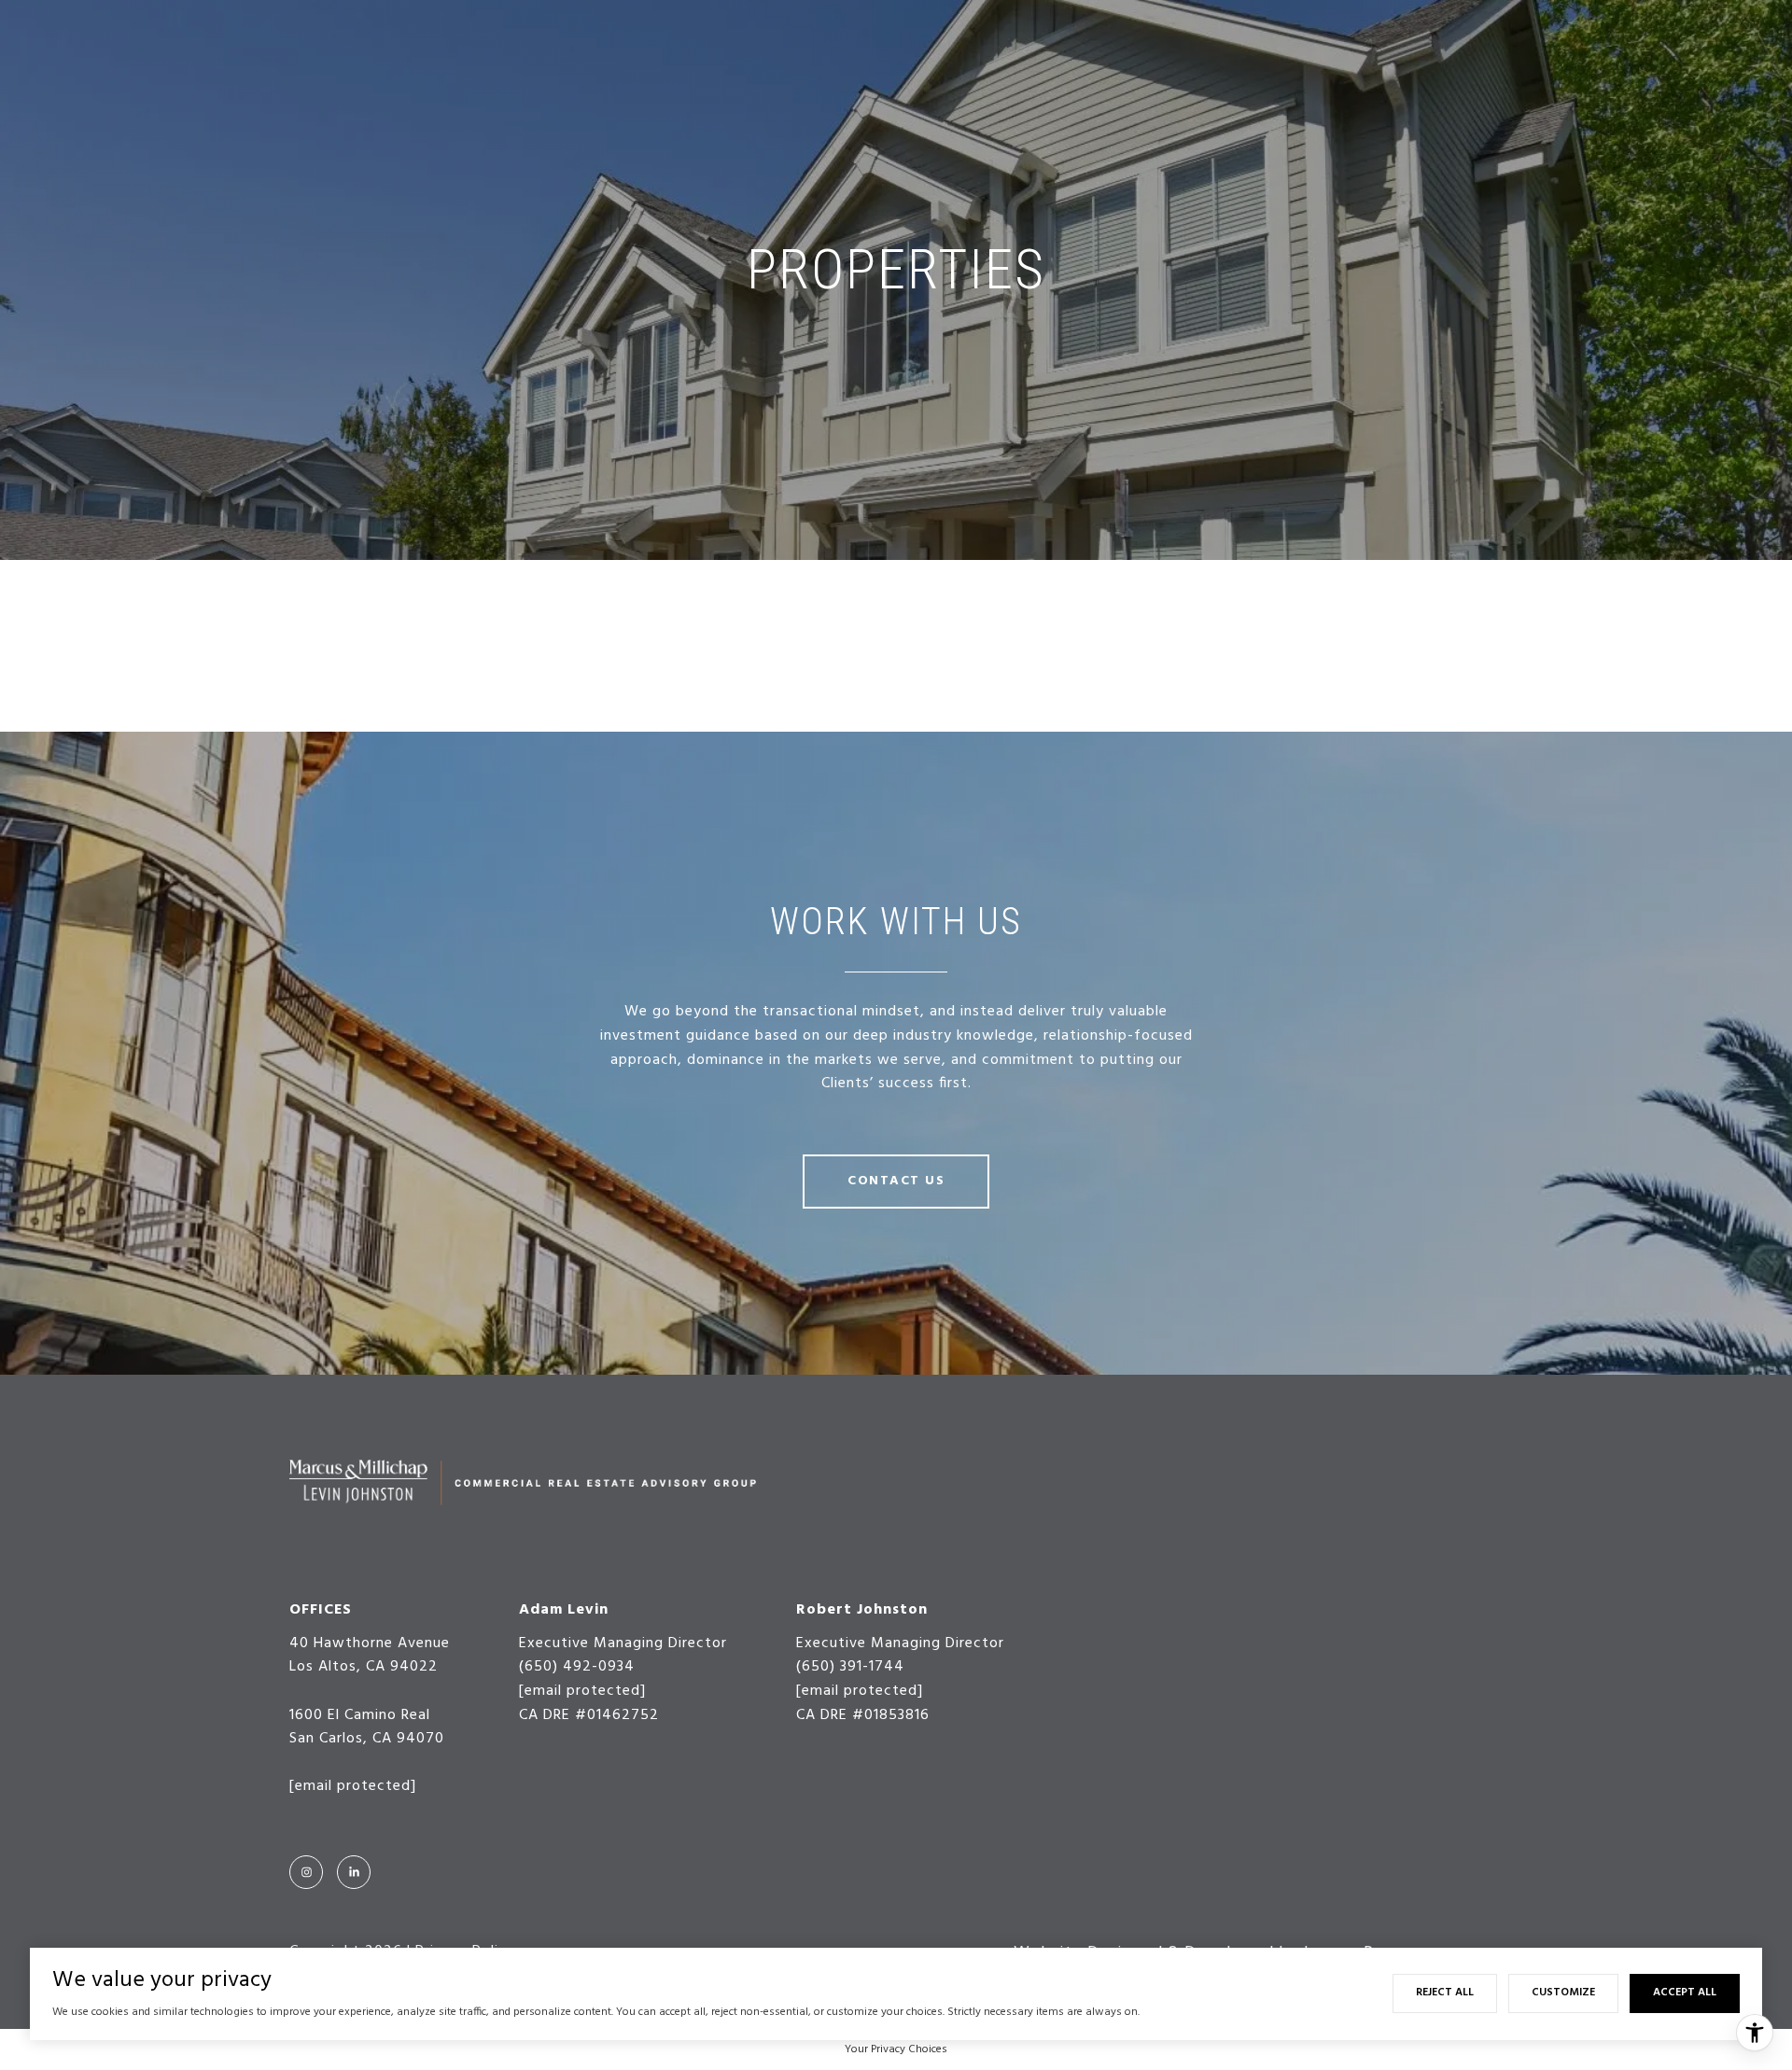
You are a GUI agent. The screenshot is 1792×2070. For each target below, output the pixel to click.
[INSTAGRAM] (306, 1872)
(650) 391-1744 (850, 1667)
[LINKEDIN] (354, 1872)
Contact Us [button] (896, 1181)
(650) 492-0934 (577, 1667)
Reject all (1445, 1993)
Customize (1563, 1993)
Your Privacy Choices (896, 2049)
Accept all (1685, 1993)
